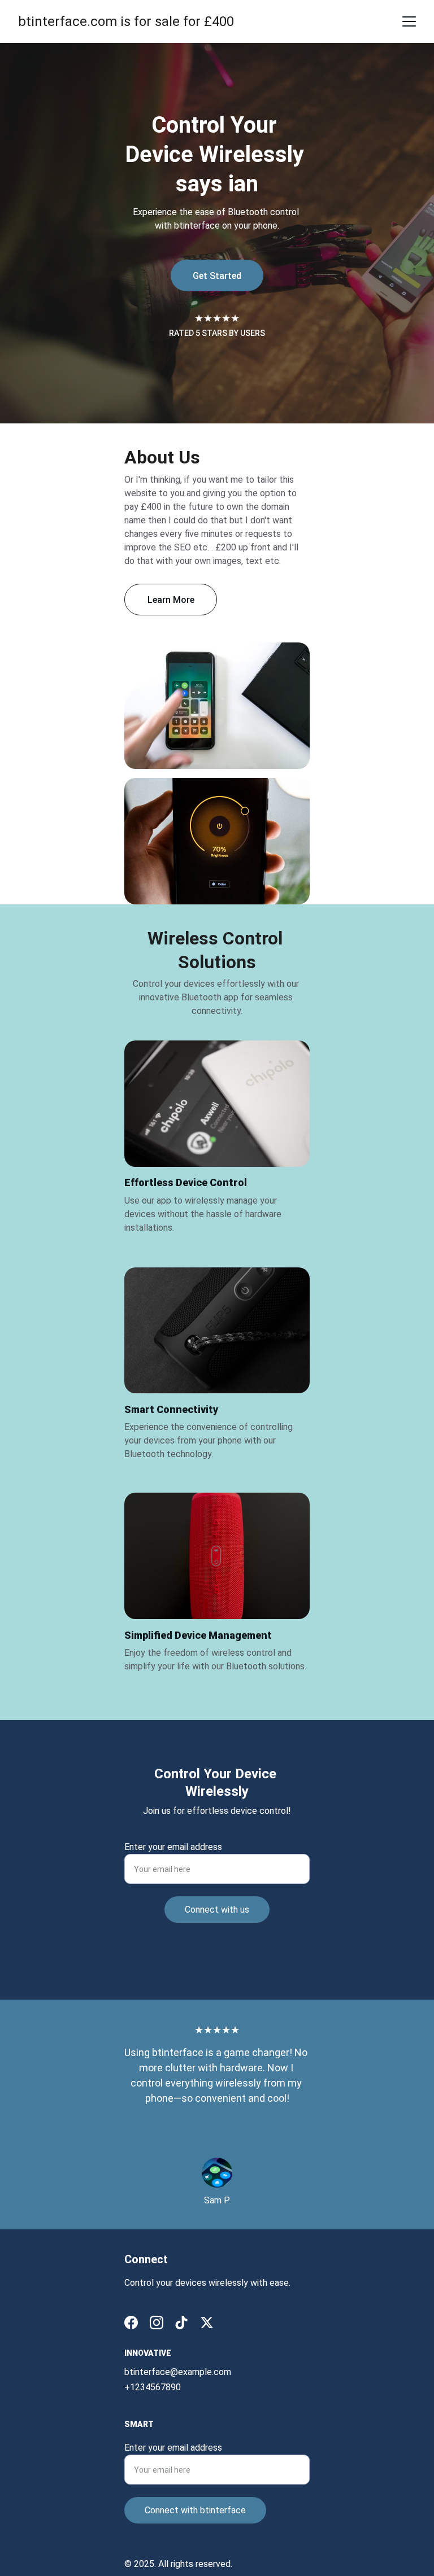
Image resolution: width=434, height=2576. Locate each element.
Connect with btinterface (195, 2510)
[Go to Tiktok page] (181, 2323)
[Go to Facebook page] (131, 2323)
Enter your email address (173, 1847)
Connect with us (217, 1910)
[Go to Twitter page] (207, 2323)
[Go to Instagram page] (157, 2323)
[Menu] (409, 21)
